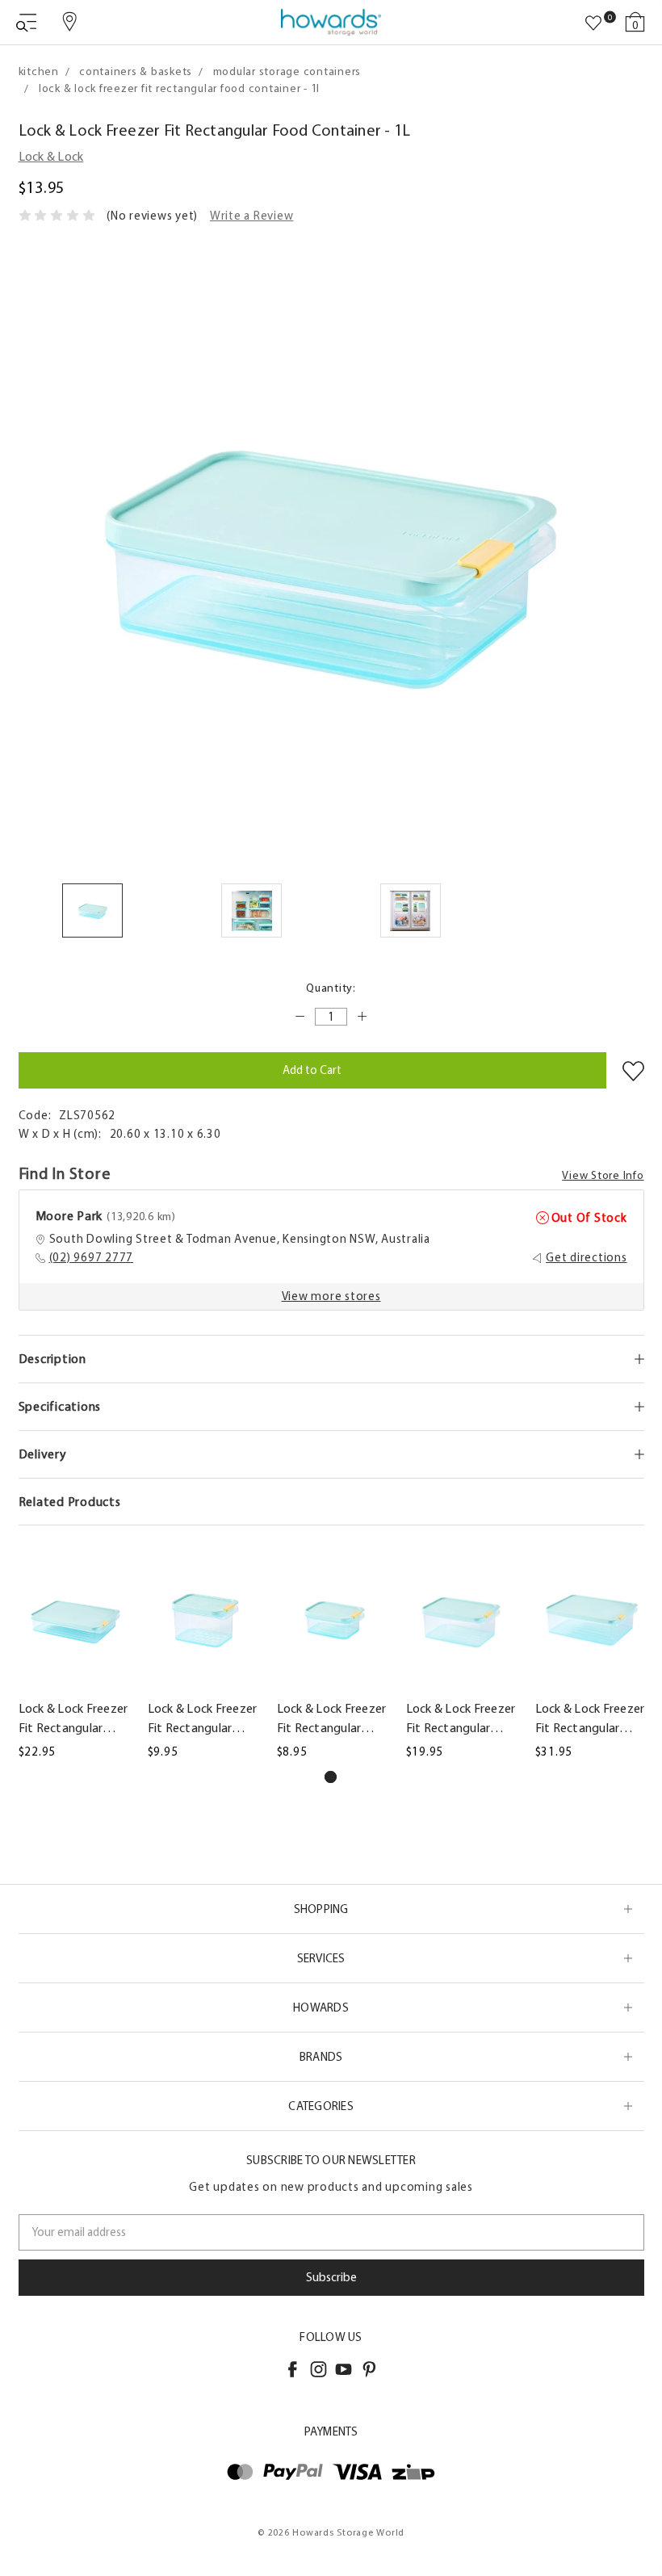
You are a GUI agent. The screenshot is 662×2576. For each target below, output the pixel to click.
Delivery (43, 1454)
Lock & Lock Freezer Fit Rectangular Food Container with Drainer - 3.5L (590, 1719)
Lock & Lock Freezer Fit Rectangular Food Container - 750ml (203, 1719)
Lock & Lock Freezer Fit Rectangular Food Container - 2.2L (73, 1719)
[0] (593, 23)
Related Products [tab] (70, 1502)
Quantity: (331, 988)
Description (52, 1359)
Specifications (60, 1406)
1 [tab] (331, 1777)
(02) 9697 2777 (92, 1257)
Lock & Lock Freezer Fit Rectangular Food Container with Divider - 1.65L (461, 1719)
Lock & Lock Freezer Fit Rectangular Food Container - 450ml (332, 1719)
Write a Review (252, 216)
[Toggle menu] (26, 22)
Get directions (587, 1257)
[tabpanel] (73, 1652)
